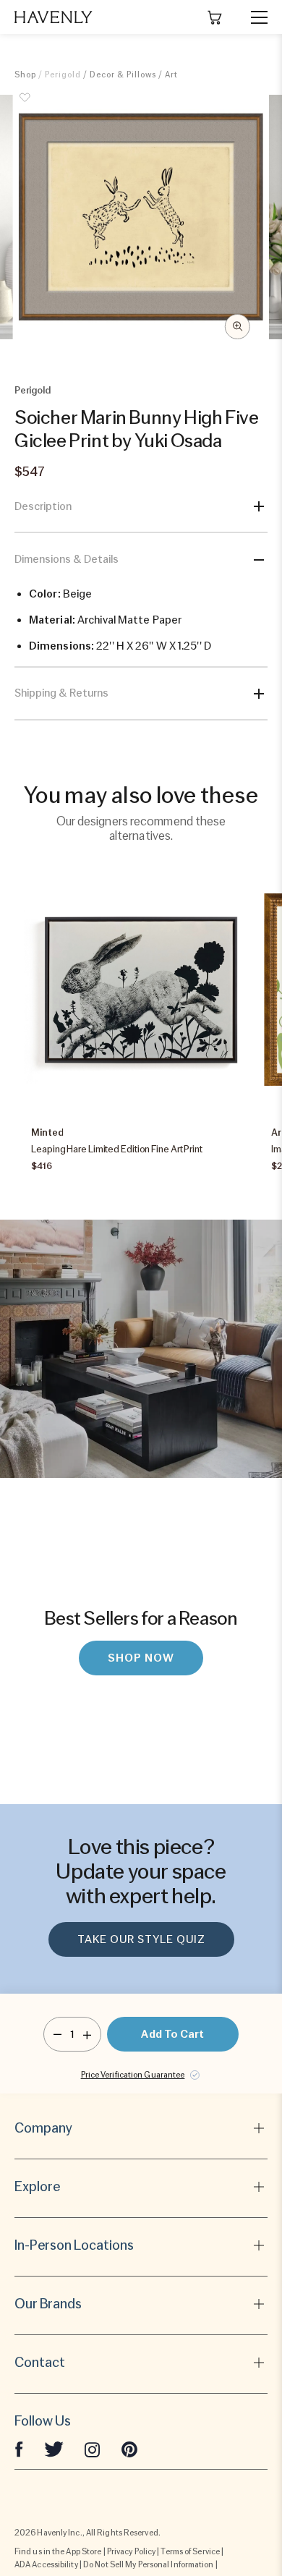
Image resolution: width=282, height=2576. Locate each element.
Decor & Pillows (123, 75)
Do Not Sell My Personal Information (149, 2564)
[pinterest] (129, 2449)
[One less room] (57, 2034)
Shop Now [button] (141, 1658)
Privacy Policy (131, 2551)
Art (171, 75)
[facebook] (19, 2449)
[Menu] (253, 17)
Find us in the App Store (58, 2551)
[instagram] (93, 2449)
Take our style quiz (141, 1939)
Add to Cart (172, 2034)
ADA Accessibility (46, 2564)
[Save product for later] (25, 106)
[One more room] (87, 2034)
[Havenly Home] (54, 17)
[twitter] (54, 2449)
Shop (25, 75)
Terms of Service (190, 2551)
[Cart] (215, 17)
